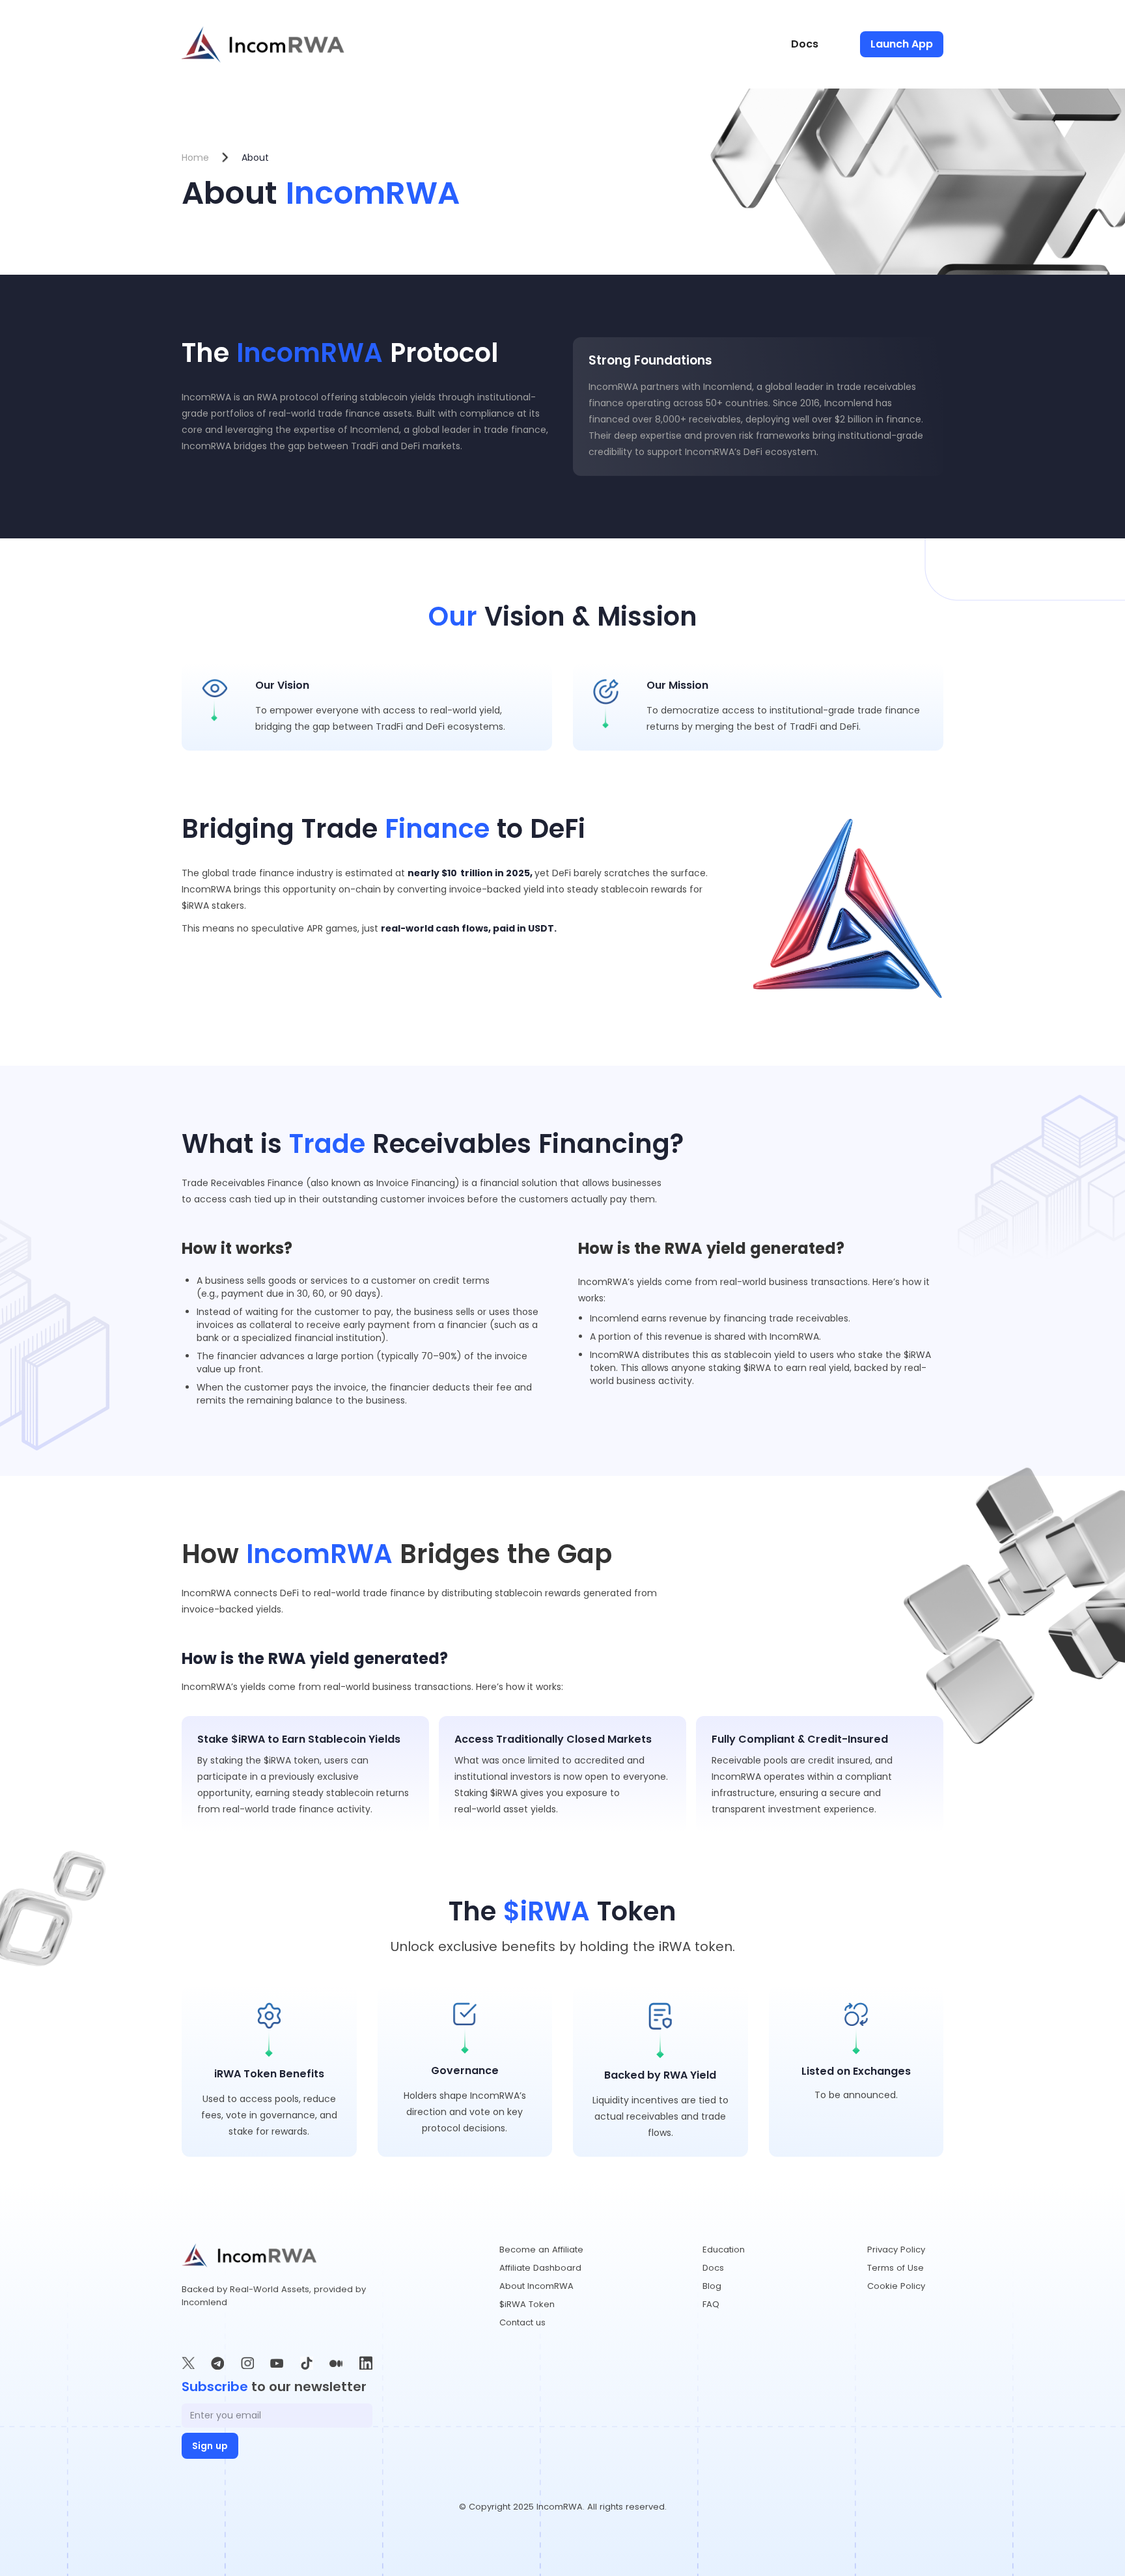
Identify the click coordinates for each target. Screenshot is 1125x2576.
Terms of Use (896, 2268)
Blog (712, 2286)
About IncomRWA (536, 2286)
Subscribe (215, 2387)
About (255, 158)
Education (724, 2250)
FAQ (711, 2304)
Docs (805, 44)
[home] (263, 44)
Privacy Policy (896, 2250)
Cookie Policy (896, 2286)
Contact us (522, 2322)
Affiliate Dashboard (540, 2268)
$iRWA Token (527, 2304)
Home (195, 158)
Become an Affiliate (541, 2250)
